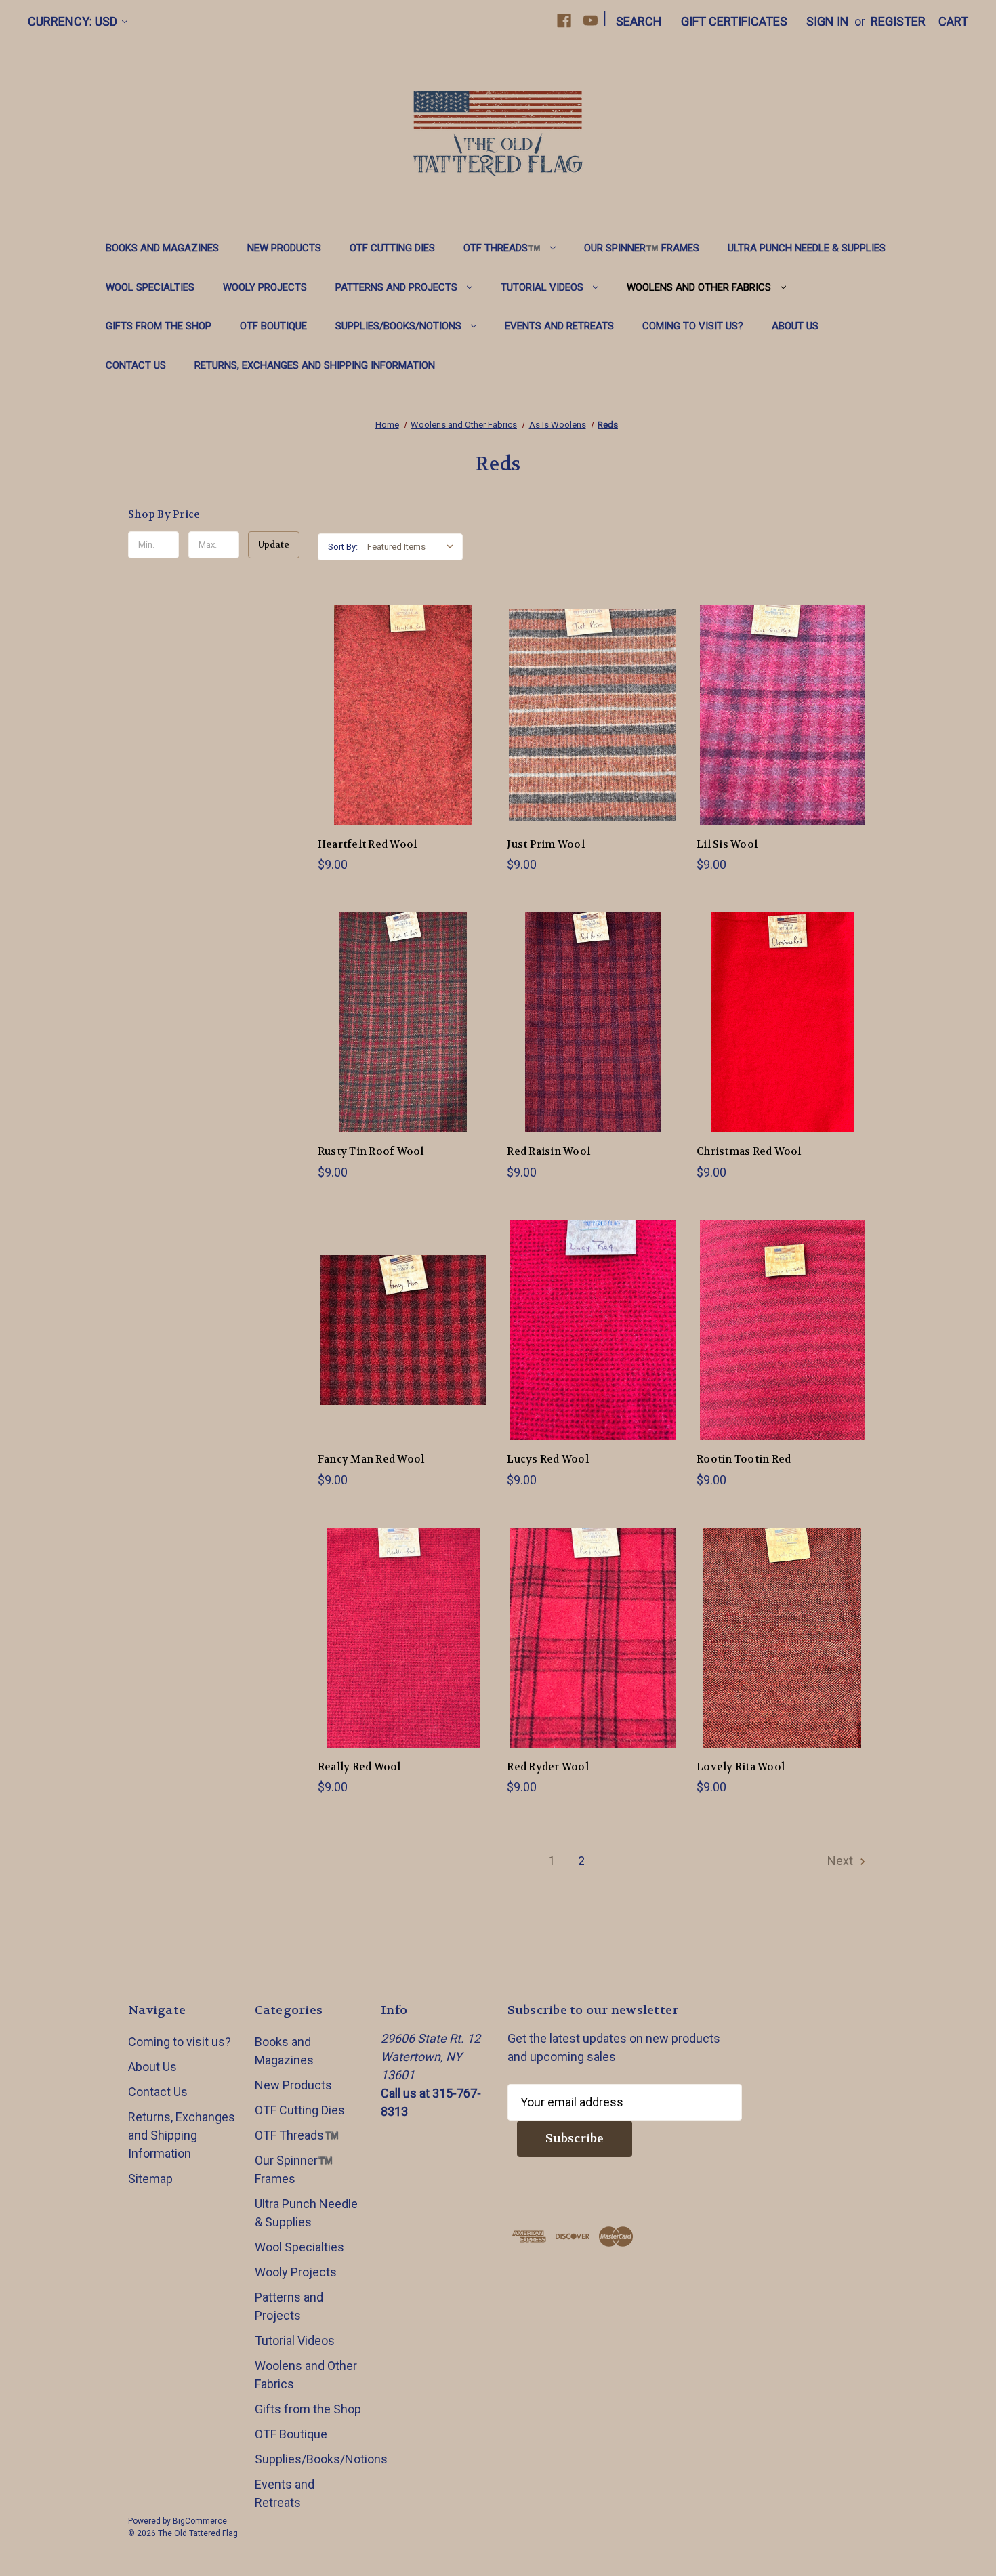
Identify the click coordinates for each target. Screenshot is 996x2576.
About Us (795, 326)
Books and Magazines (162, 248)
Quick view (392, 700)
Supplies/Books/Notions (398, 326)
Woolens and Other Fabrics (699, 287)
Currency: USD (72, 21)
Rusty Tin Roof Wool (371, 1151)
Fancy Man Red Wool (371, 1459)
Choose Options (403, 730)
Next (842, 1861)
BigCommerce (200, 2521)
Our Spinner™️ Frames (642, 248)
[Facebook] (564, 21)
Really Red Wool (359, 1767)
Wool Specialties (150, 287)
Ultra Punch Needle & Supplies (807, 248)
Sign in (828, 21)
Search (639, 21)
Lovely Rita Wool (741, 1767)
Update (274, 545)
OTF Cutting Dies (392, 248)
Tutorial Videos (542, 287)
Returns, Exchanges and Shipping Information (315, 365)
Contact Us (136, 365)
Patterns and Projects (396, 287)
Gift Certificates (734, 21)
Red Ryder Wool (548, 1767)
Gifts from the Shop (159, 326)
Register (898, 21)
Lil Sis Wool (727, 844)
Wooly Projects (265, 287)
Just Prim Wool (546, 844)
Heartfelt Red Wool (368, 844)
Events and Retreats (559, 326)
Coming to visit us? (693, 326)
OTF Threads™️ (502, 248)
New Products (284, 248)
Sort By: (343, 547)
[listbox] (414, 547)
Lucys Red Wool (548, 1459)
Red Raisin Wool (548, 1151)
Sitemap (150, 2179)
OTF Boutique (273, 326)
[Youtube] (590, 21)
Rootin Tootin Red (744, 1459)
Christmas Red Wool (749, 1151)
